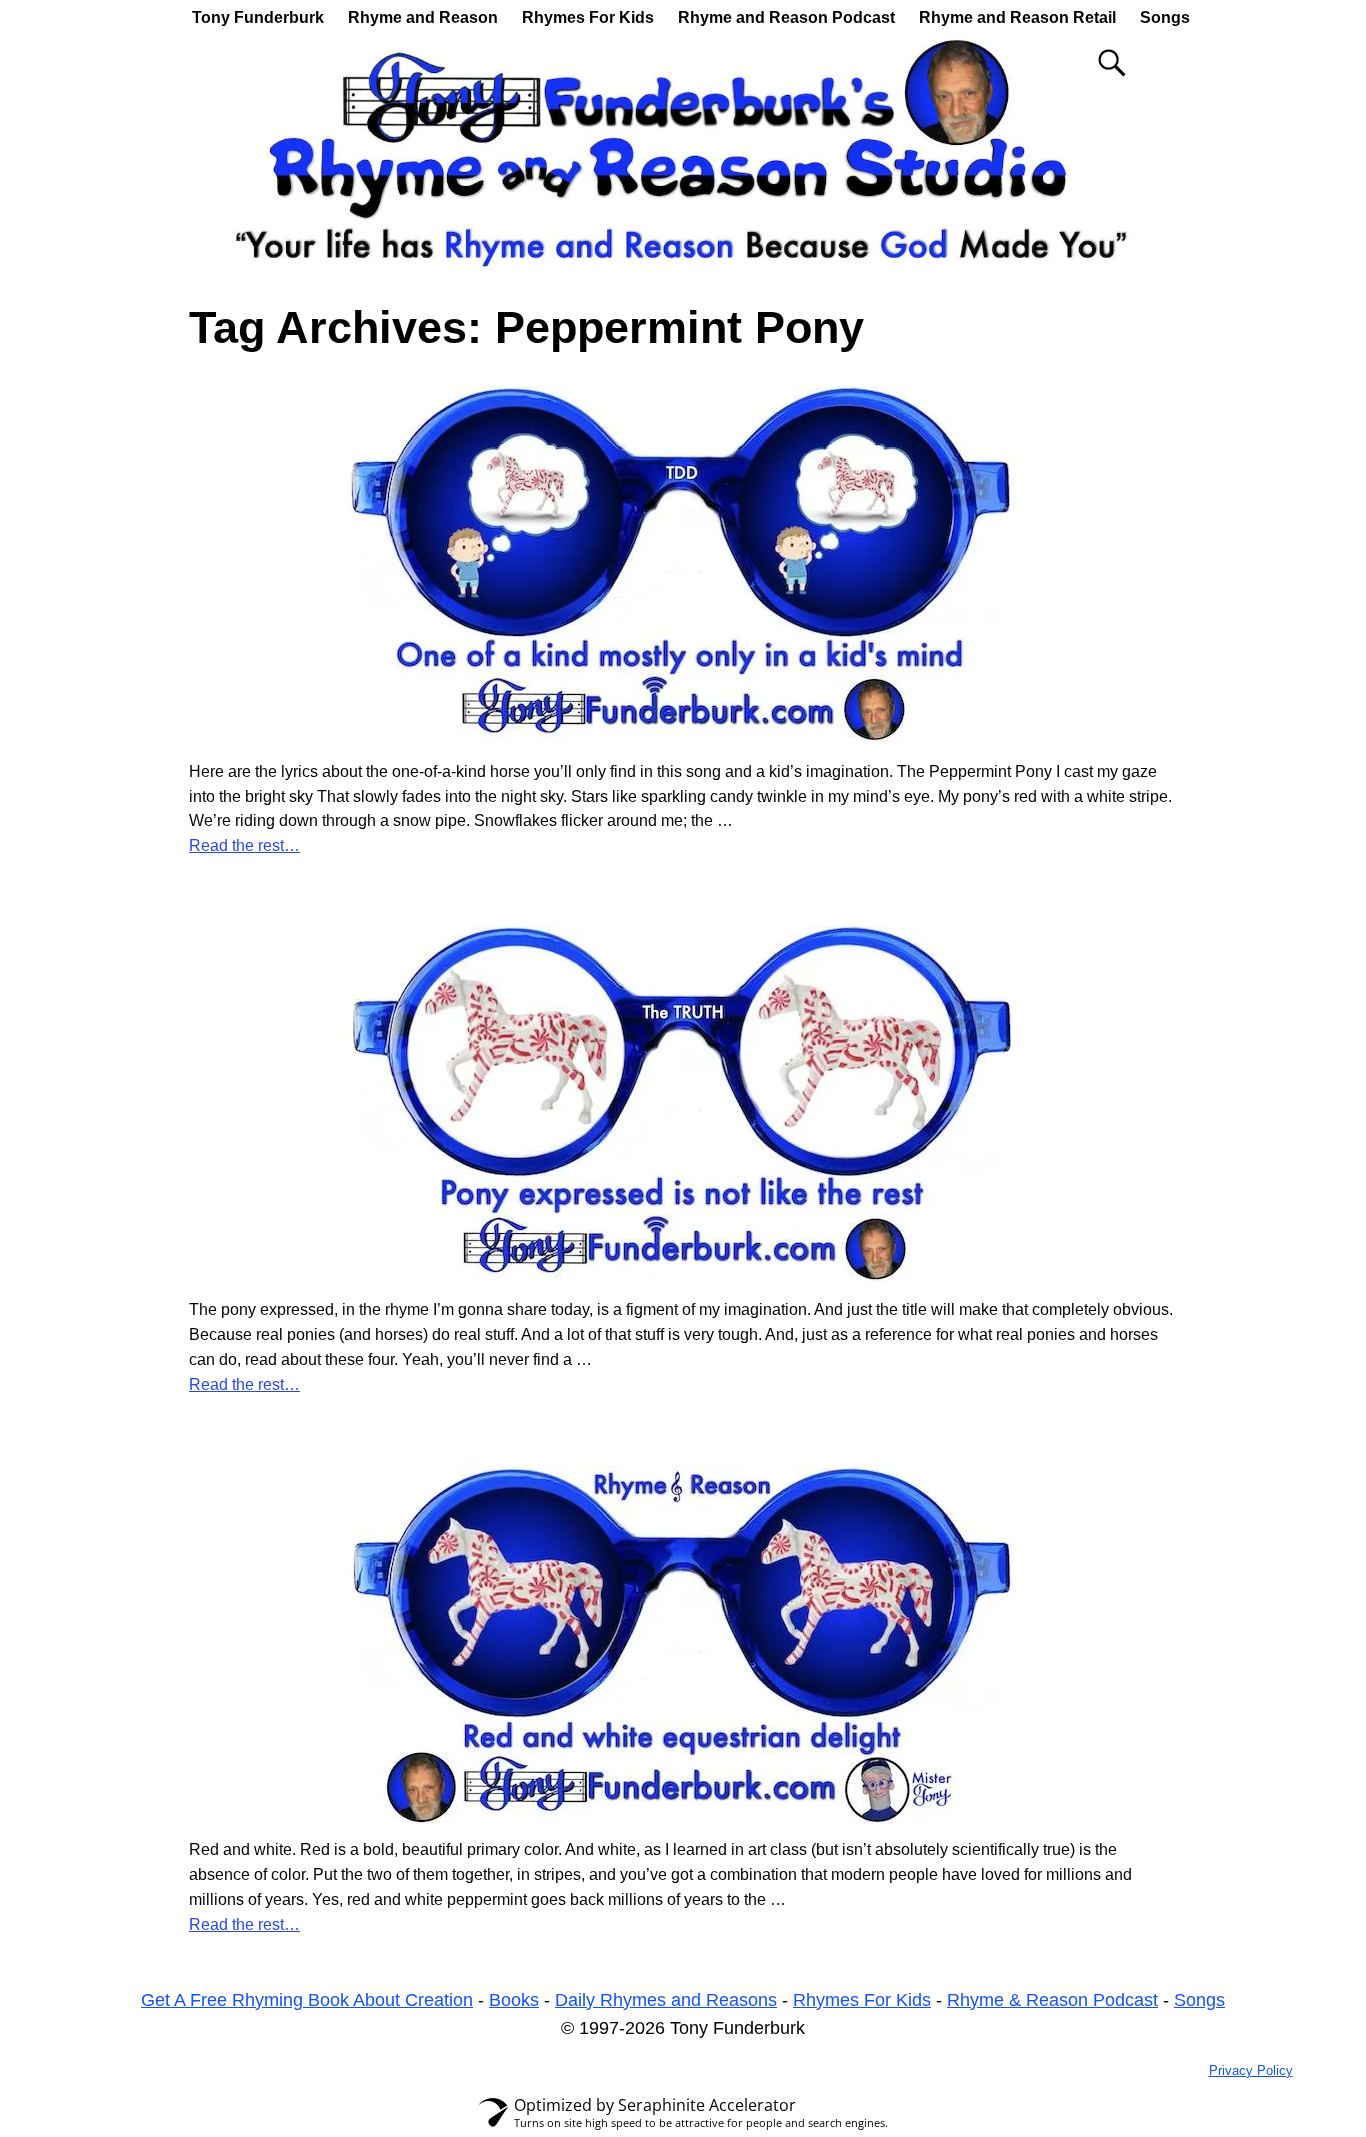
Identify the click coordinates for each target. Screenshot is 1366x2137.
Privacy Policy (1251, 2070)
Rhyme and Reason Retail (1017, 17)
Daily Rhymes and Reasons (666, 2000)
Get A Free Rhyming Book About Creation (307, 2000)
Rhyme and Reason (423, 17)
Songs (1165, 17)
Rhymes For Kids (588, 17)
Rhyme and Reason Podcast (786, 17)
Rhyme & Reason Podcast (1052, 2000)
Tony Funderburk (258, 17)
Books (514, 2000)
